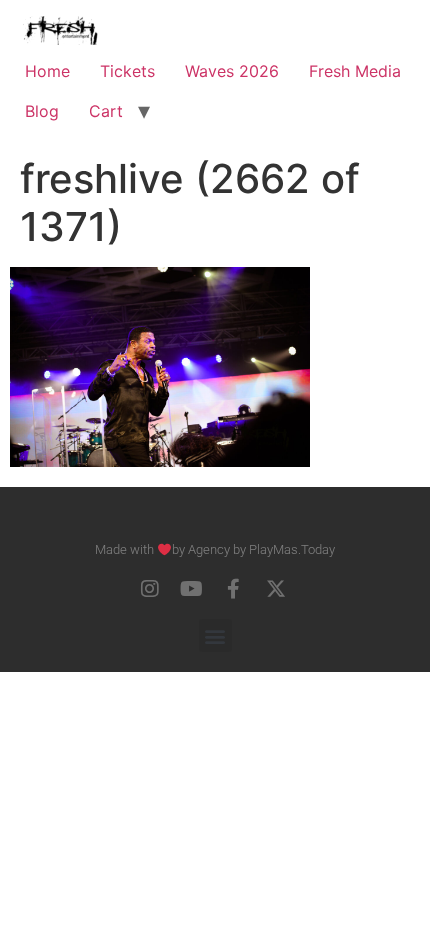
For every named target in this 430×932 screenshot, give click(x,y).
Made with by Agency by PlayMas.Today (215, 549)
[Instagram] (150, 589)
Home (47, 71)
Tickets (127, 71)
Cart (106, 111)
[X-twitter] (276, 589)
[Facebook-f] (234, 589)
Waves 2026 (232, 71)
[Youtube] (192, 589)
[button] (215, 635)
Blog (42, 111)
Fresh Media (355, 71)
